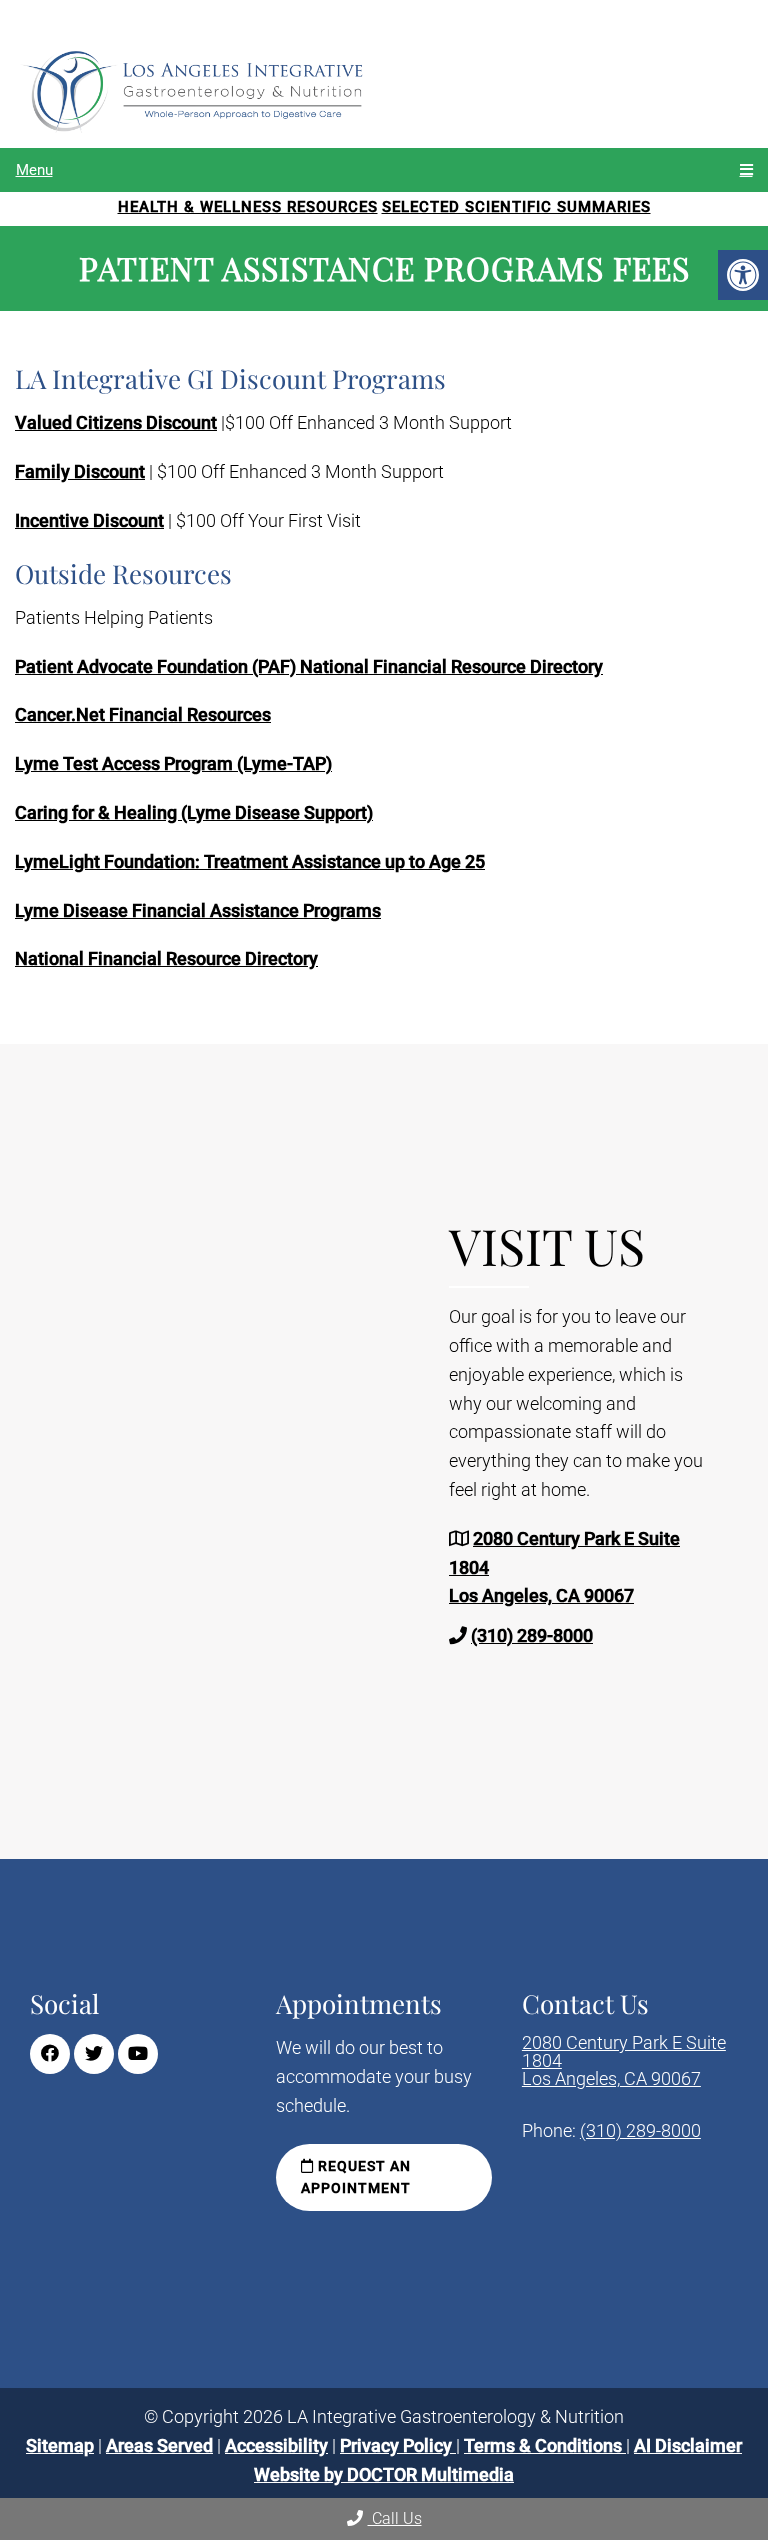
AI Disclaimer (688, 2444)
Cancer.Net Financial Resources (143, 714)
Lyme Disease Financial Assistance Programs (198, 910)
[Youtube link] (138, 2054)
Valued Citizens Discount (116, 422)
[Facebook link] (50, 2054)
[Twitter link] (94, 2054)
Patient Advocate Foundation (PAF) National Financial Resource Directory (309, 666)
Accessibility (276, 2444)
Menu (34, 170)
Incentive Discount (89, 520)
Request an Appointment (356, 2177)
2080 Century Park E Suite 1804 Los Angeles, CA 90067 (624, 2061)
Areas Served (159, 2444)
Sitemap (60, 2444)
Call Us (395, 2518)
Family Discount (80, 471)
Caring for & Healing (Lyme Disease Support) (194, 812)
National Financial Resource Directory (166, 958)
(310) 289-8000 (532, 1635)
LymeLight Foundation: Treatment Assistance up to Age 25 (250, 861)
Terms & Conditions (545, 2444)
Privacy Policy (398, 2444)
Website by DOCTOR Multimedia (384, 2473)
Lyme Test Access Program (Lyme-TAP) (173, 763)
